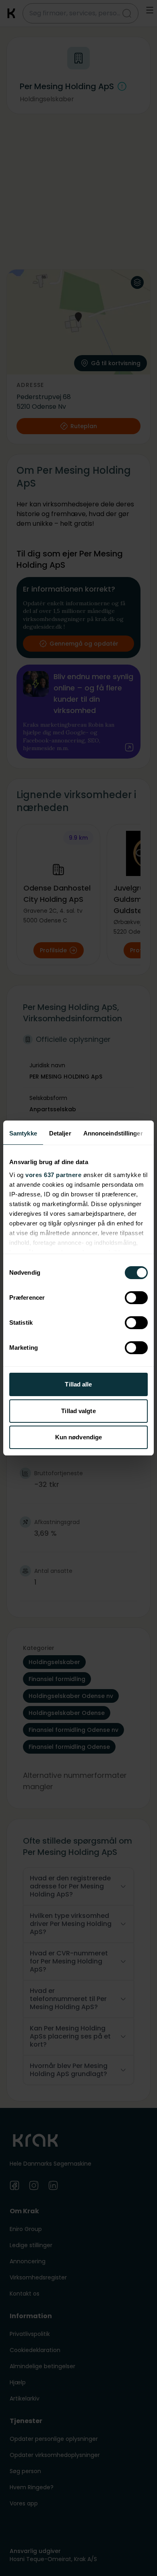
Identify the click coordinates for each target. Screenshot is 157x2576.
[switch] (136, 1298)
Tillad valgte (78, 1411)
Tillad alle (78, 1384)
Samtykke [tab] (23, 1133)
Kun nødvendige (78, 1437)
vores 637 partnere (53, 1175)
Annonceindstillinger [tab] (113, 1133)
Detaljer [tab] (60, 1133)
